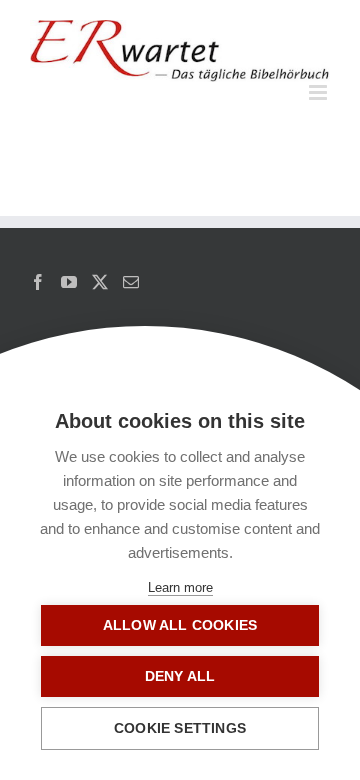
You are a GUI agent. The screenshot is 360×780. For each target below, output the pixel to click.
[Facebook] (38, 282)
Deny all (180, 676)
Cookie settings (180, 728)
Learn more (180, 587)
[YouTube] (69, 282)
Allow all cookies (180, 625)
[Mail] (131, 282)
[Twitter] (100, 282)
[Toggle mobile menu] (319, 92)
